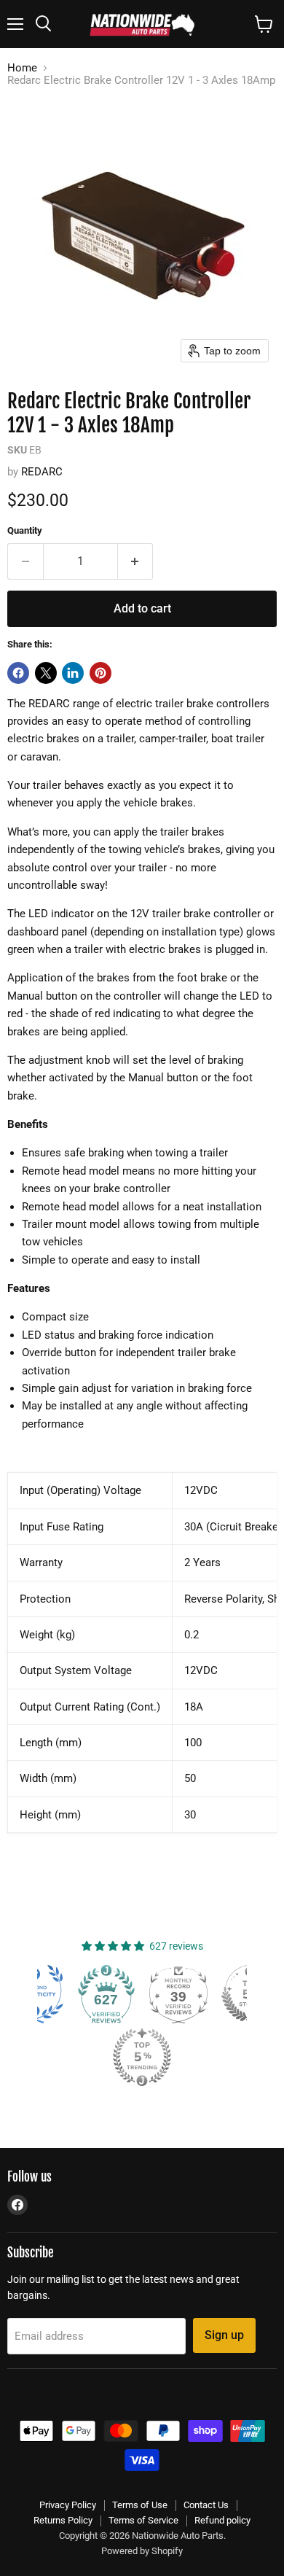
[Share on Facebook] (18, 673)
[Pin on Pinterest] (100, 673)
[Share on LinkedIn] (73, 673)
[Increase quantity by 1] (136, 561)
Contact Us (206, 2505)
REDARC (42, 472)
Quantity (25, 530)
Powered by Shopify (142, 2551)
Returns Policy (63, 2520)
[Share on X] (46, 673)
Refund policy (222, 2520)
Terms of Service (143, 2520)
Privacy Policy (68, 2505)
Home (22, 68)
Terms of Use (140, 2505)
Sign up (224, 2335)
